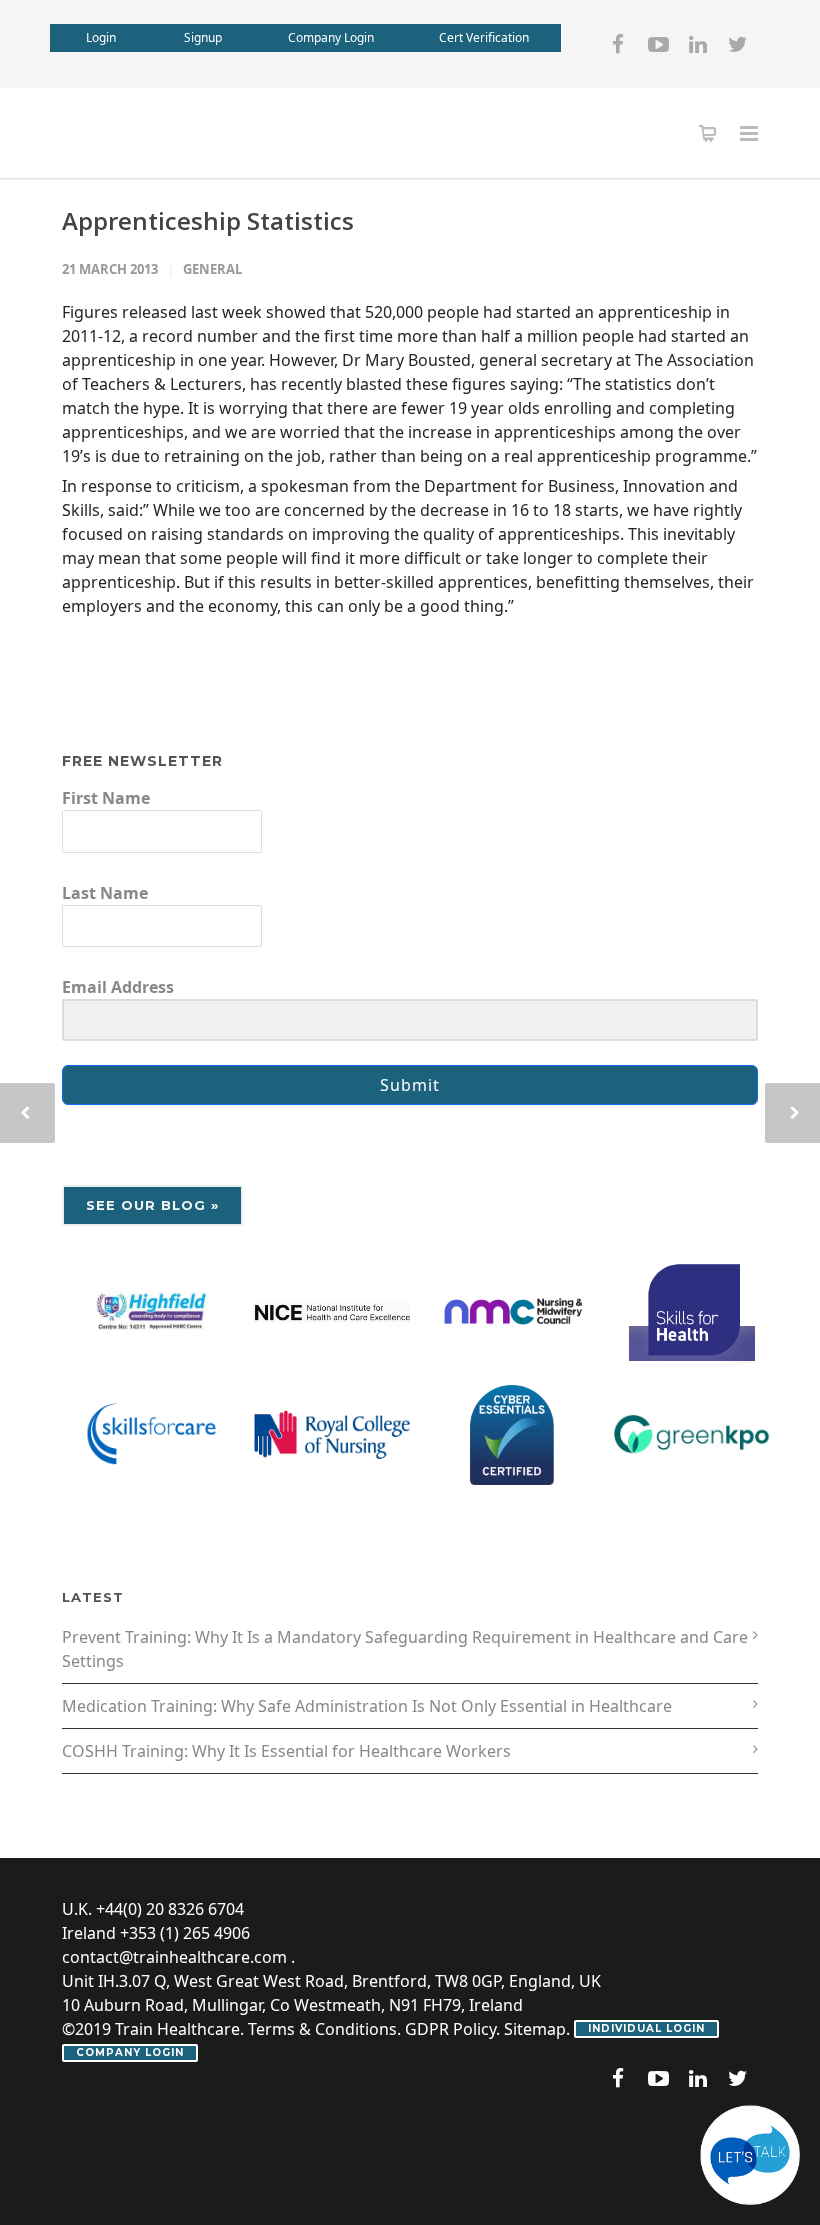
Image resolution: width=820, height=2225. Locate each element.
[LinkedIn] (698, 44)
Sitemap (535, 2029)
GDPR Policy (450, 2029)
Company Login (331, 37)
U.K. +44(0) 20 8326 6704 (153, 1909)
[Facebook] (618, 44)
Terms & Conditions (322, 2029)
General (212, 269)
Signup (203, 37)
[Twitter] (738, 44)
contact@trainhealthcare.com (174, 1957)
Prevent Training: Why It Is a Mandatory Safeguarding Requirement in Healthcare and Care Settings (405, 1649)
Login (101, 37)
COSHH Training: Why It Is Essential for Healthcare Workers (286, 1751)
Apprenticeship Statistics (208, 220)
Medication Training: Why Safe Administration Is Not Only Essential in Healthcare (367, 1706)
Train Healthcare (177, 2029)
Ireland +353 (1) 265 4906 (156, 1933)
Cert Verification (484, 37)
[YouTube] (658, 44)
